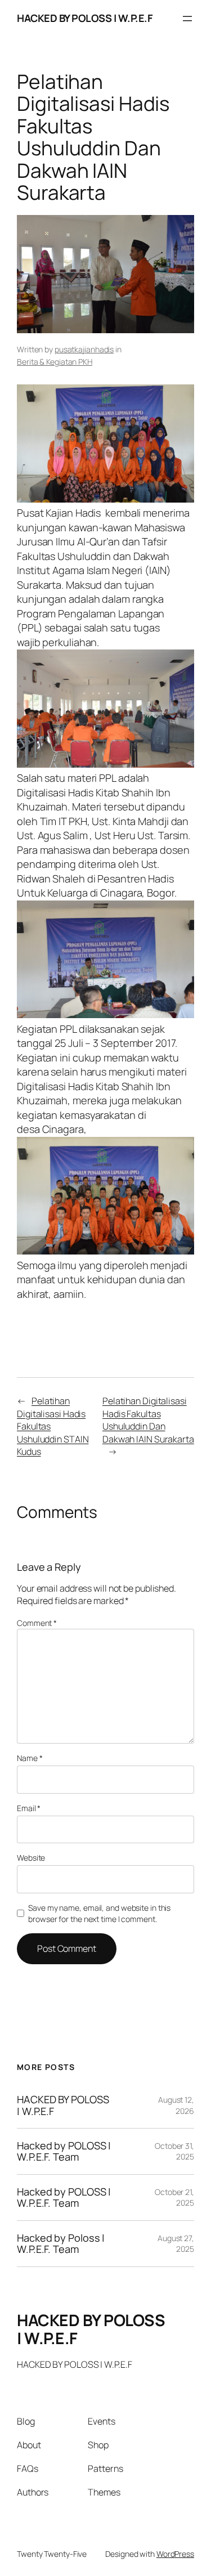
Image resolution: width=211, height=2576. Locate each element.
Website (31, 1858)
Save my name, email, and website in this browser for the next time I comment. (99, 1913)
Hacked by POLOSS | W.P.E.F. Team (64, 2151)
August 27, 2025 (176, 2244)
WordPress (175, 2554)
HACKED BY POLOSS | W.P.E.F (85, 18)
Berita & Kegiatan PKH (55, 362)
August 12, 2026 (176, 2105)
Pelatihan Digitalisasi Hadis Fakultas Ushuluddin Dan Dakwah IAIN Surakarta (148, 1420)
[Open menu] (187, 19)
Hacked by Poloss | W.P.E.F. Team (61, 2244)
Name (30, 1758)
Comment (37, 1623)
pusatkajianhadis (84, 349)
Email (29, 1808)
